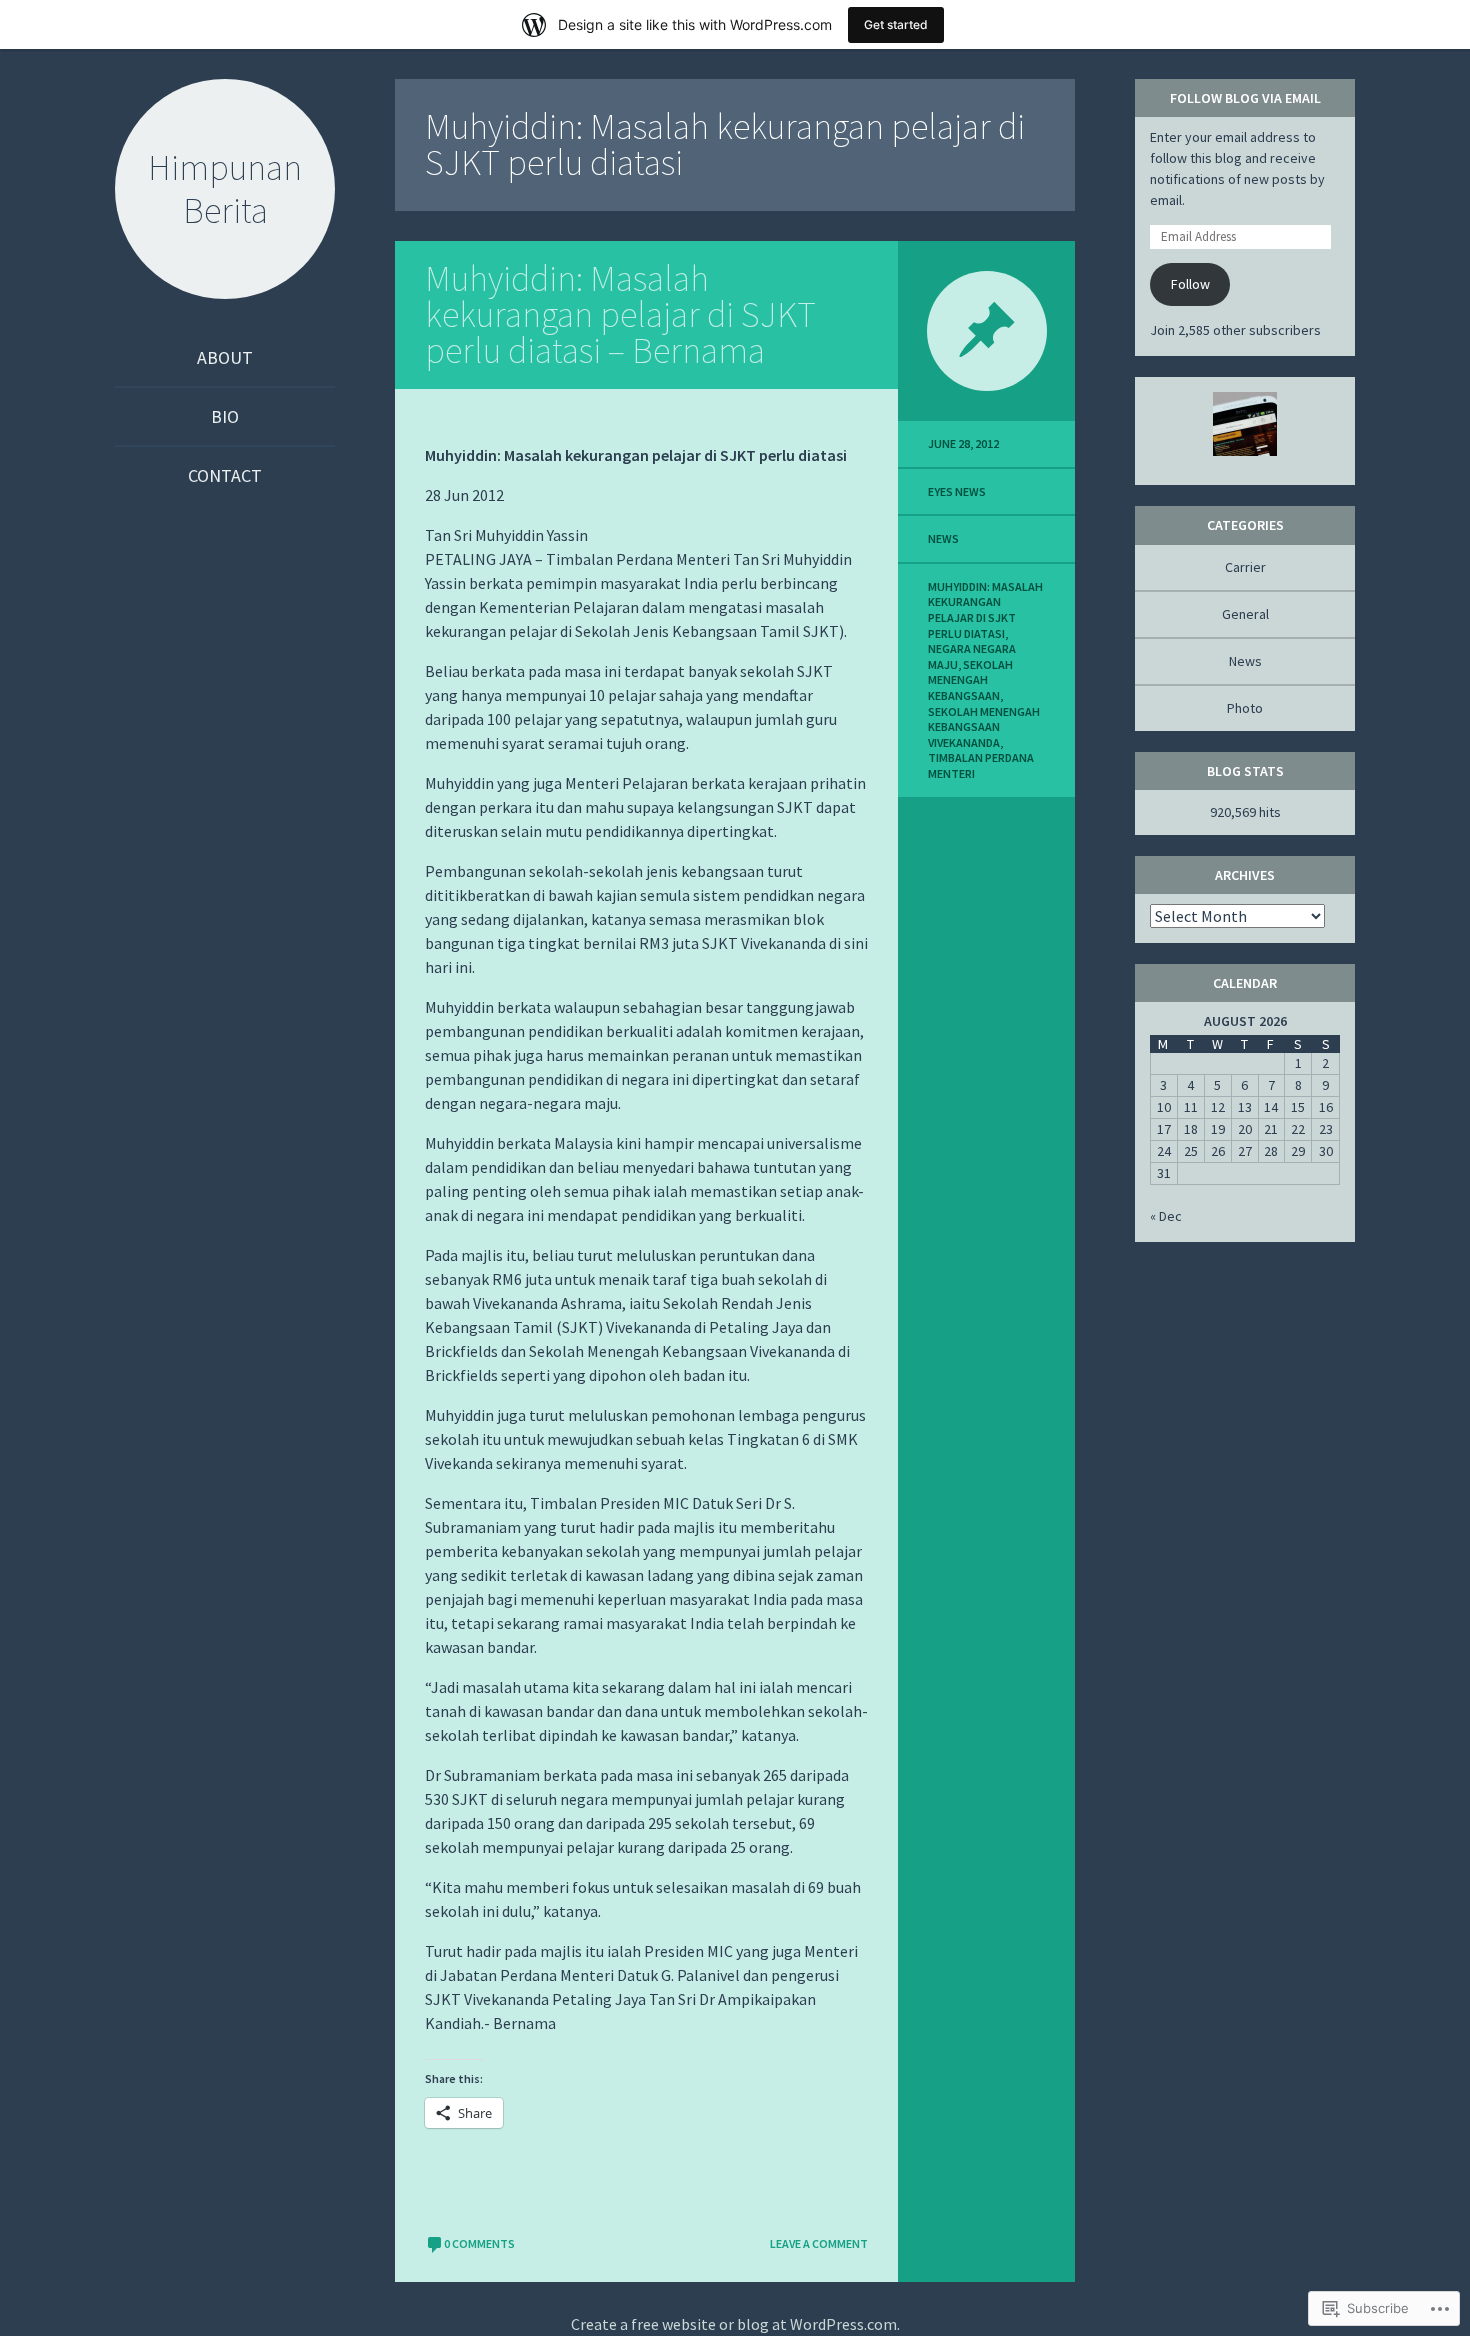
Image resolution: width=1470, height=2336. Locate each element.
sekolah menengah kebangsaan (970, 680)
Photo (1245, 708)
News (943, 538)
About (225, 357)
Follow (1190, 284)
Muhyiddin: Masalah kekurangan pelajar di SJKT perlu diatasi (985, 610)
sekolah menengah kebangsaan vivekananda (984, 727)
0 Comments (479, 2243)
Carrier (1245, 567)
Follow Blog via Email (1245, 98)
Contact (225, 475)
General (1245, 614)
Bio (225, 416)
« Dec (1166, 1216)
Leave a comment (819, 2243)
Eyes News (957, 491)
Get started (896, 24)
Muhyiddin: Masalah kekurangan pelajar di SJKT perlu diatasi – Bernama (620, 314)
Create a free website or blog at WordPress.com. (735, 2324)
